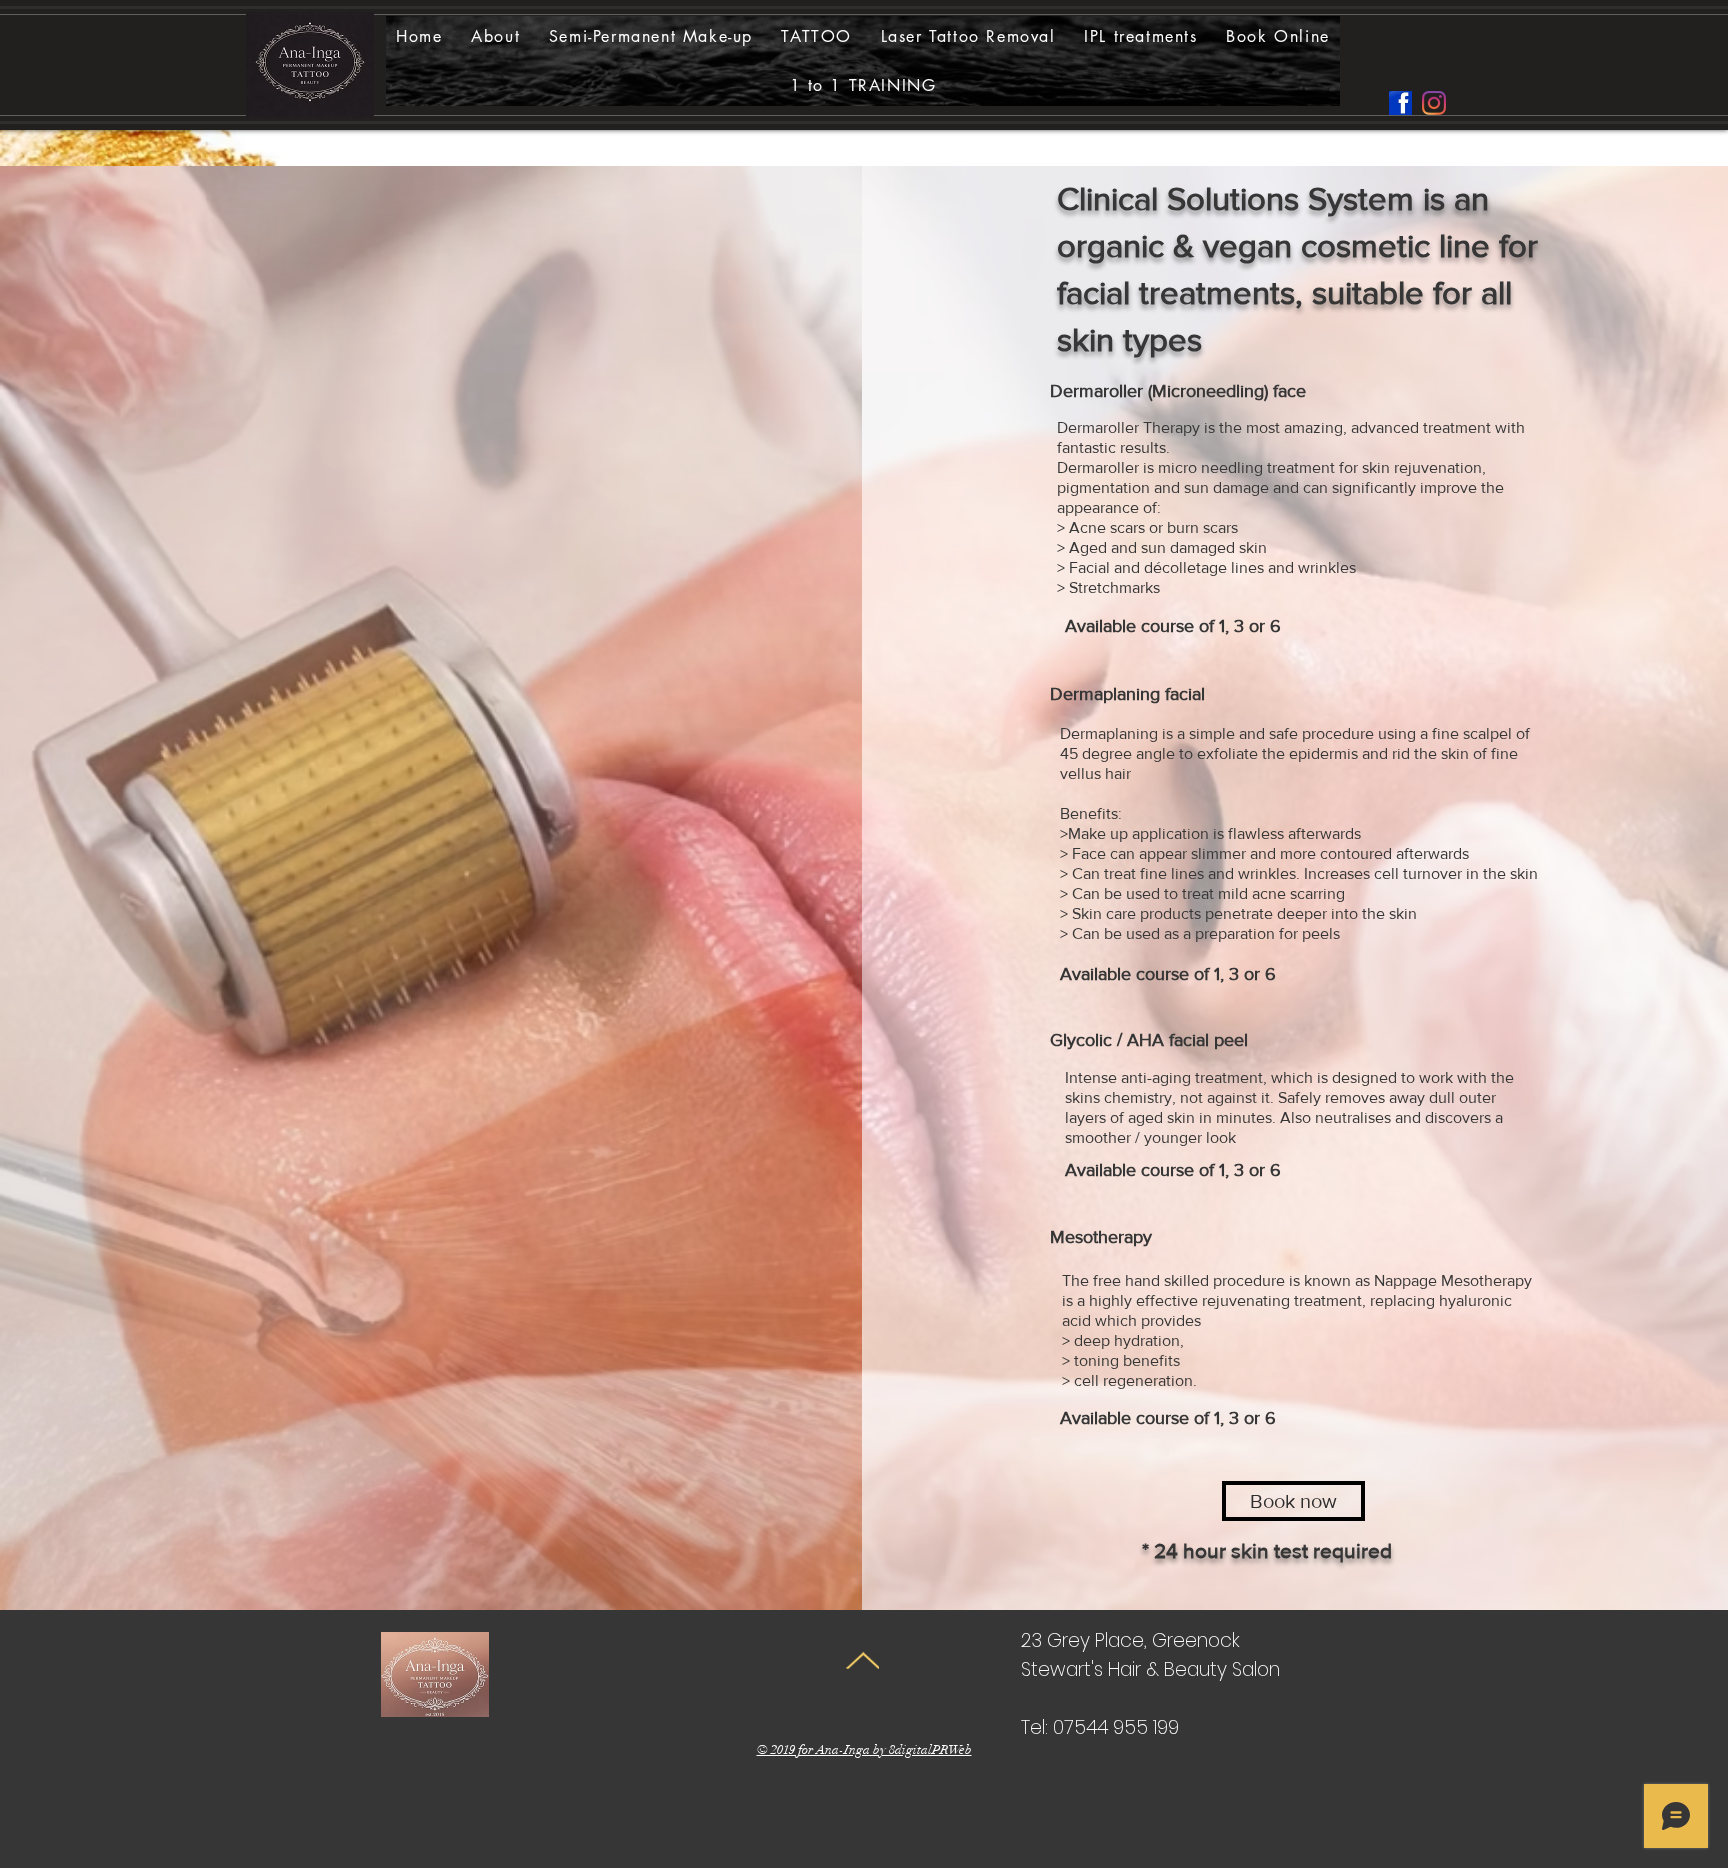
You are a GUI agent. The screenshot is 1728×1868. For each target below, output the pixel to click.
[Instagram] (1434, 103)
